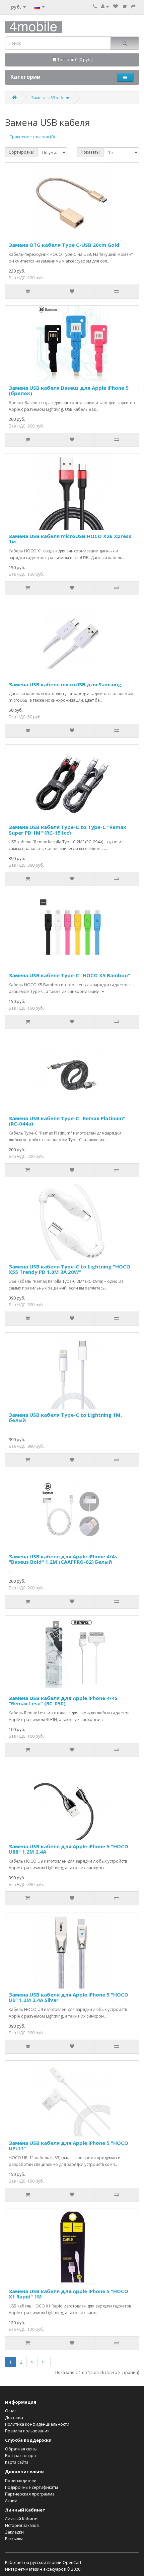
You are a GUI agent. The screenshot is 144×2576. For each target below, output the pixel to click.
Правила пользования (27, 2431)
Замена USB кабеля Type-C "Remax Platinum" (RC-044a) (67, 1121)
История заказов (22, 2525)
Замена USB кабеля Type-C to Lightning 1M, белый (65, 1418)
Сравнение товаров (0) (32, 137)
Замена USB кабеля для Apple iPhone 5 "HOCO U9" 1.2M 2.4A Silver (68, 1997)
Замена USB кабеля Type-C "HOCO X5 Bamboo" (69, 975)
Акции (11, 2501)
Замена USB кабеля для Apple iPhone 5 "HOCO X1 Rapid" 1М (68, 2294)
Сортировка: (21, 152)
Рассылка (14, 2539)
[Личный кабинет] (105, 7)
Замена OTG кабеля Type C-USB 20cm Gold (64, 245)
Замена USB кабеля (51, 98)
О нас (11, 2411)
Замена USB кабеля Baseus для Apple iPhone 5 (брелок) (69, 391)
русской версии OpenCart (56, 2562)
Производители (21, 2481)
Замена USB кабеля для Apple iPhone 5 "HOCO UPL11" (68, 2146)
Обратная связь (21, 2449)
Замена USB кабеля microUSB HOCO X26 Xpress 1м (70, 539)
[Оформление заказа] (133, 7)
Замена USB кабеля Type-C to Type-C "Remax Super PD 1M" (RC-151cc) (67, 830)
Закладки (14, 2532)
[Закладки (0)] (116, 7)
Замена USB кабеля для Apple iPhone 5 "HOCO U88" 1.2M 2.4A (68, 1849)
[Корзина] (124, 7)
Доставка (14, 2418)
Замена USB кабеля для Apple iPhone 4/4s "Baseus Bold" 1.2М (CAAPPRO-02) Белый (63, 1559)
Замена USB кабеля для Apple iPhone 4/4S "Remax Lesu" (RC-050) (63, 1701)
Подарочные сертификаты (31, 2487)
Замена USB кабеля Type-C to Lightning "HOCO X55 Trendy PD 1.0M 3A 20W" (69, 1269)
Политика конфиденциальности (37, 2424)
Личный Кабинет (22, 2519)
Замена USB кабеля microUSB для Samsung (65, 684)
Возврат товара (20, 2456)
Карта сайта (17, 2462)
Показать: (90, 152)
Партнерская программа (30, 2494)
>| (44, 2362)
